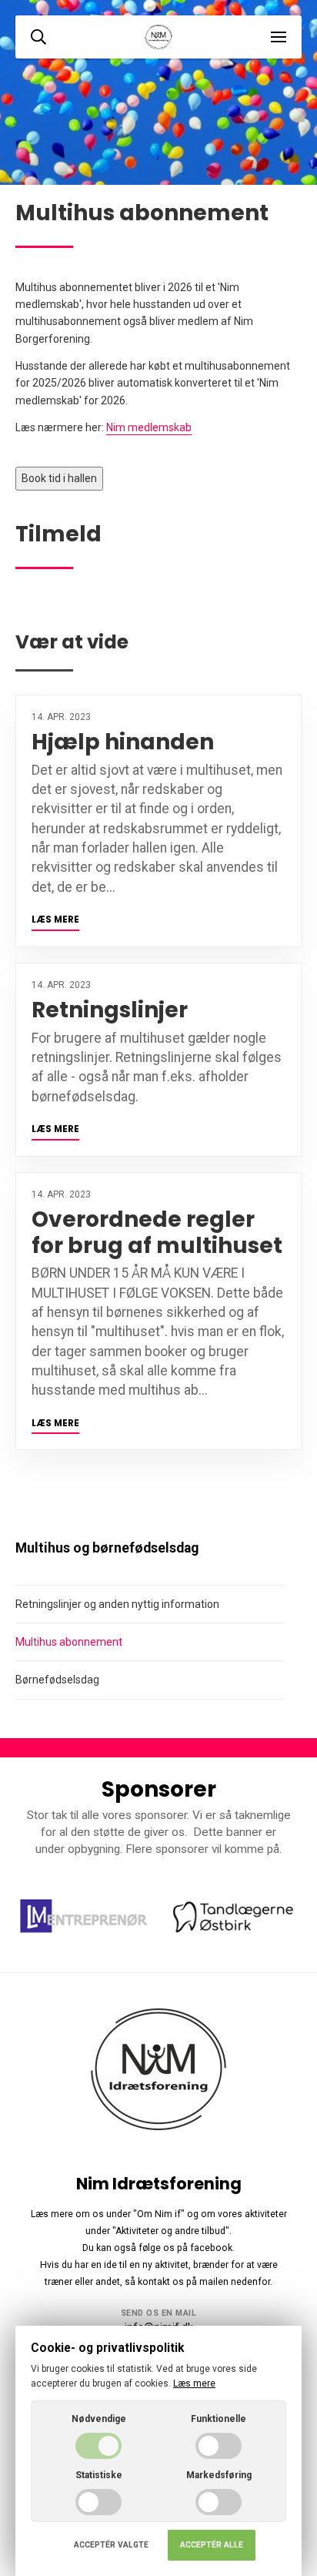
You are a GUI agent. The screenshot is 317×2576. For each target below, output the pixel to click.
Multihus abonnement (69, 1642)
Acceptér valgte (111, 2545)
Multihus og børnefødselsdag (107, 1548)
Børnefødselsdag (57, 1680)
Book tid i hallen (59, 478)
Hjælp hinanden (123, 742)
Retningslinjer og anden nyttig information (117, 1604)
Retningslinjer (110, 1010)
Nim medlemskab (149, 427)
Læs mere (55, 920)
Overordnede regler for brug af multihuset (157, 1233)
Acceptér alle (212, 2545)
